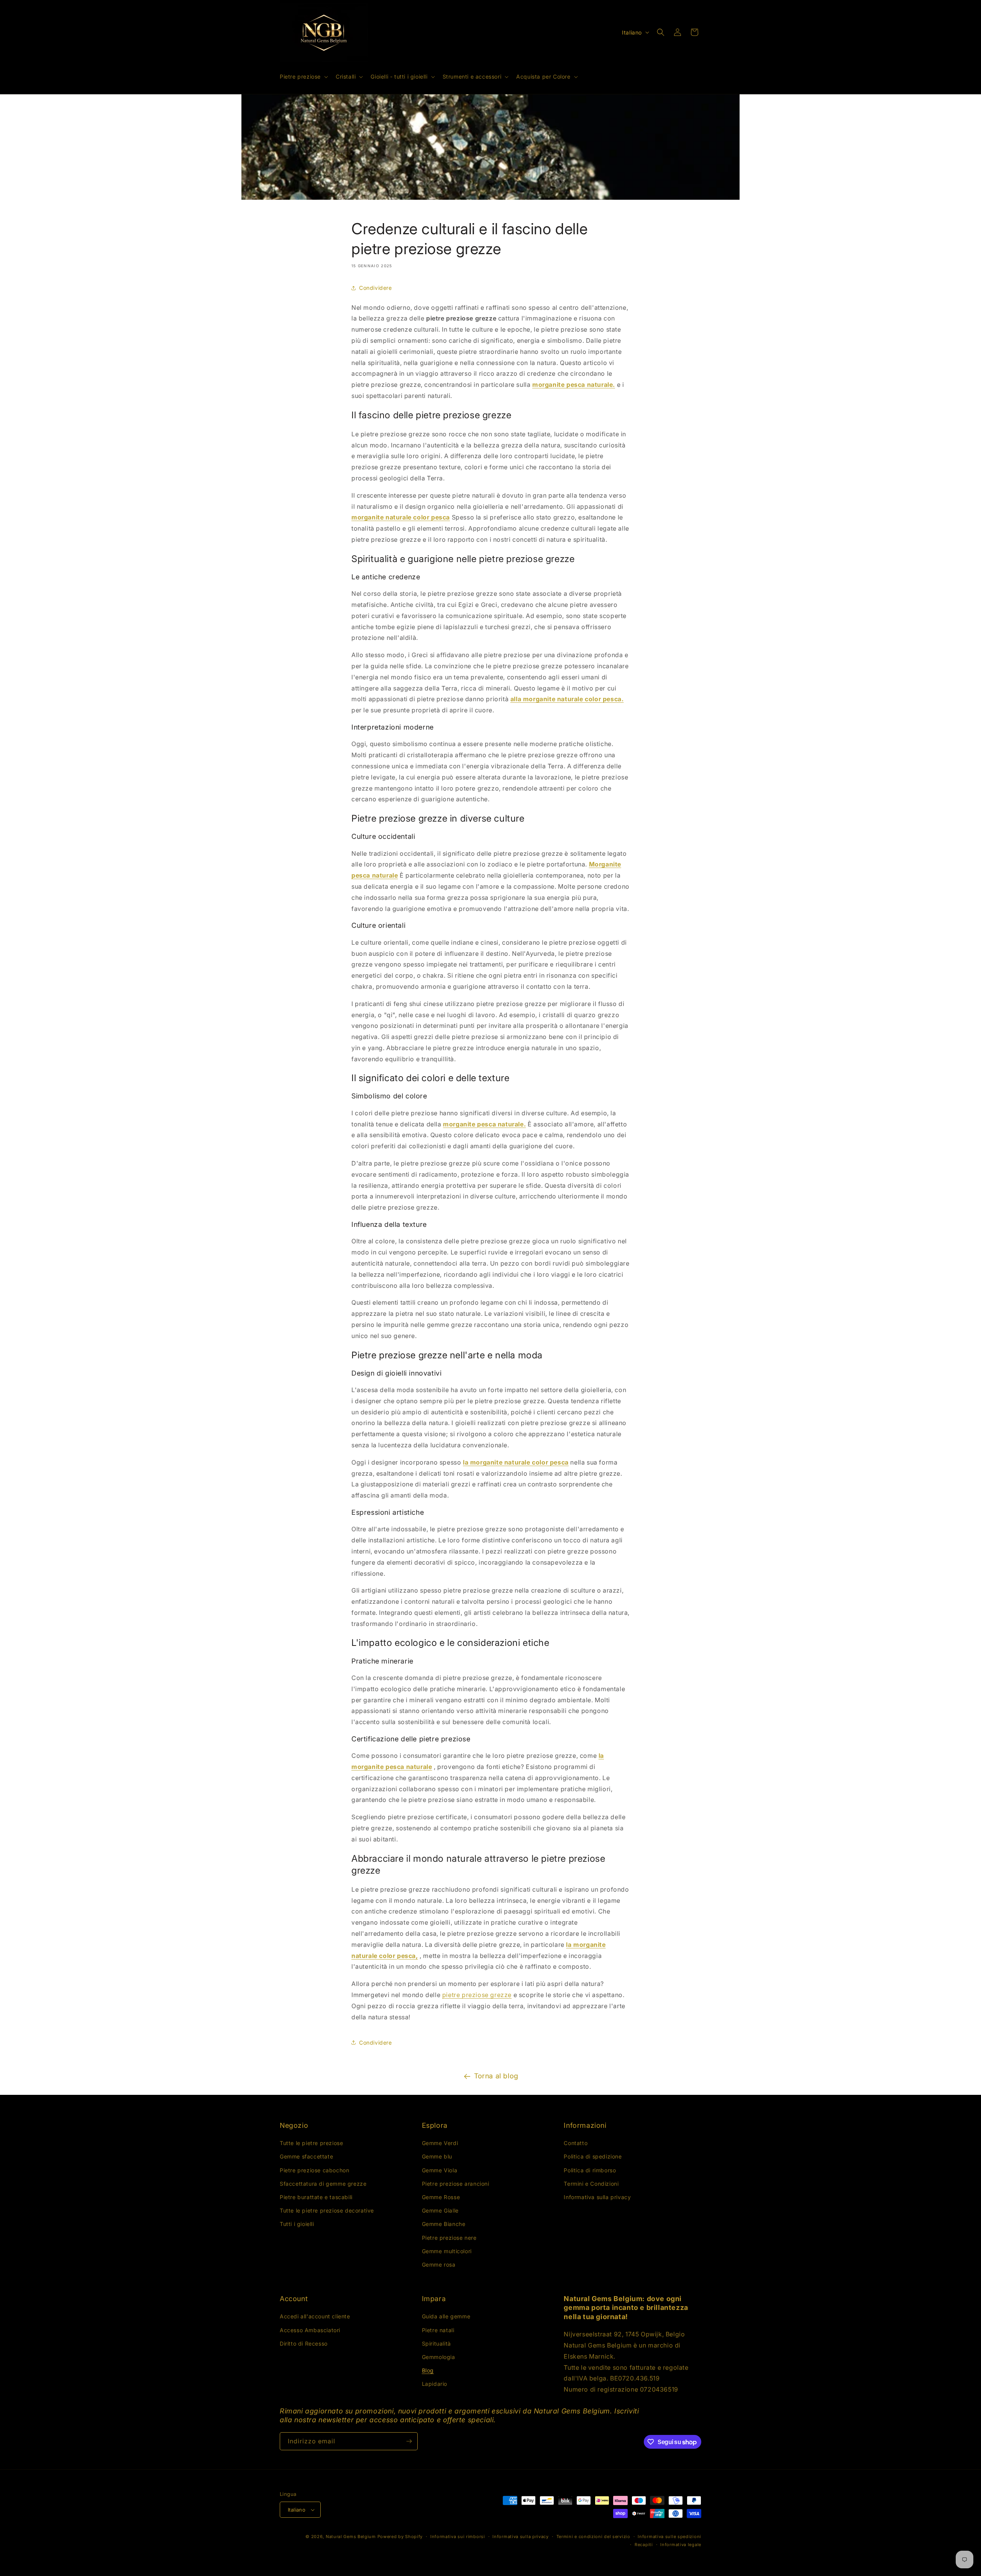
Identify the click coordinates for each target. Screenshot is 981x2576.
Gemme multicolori (447, 2251)
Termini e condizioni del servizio (593, 2537)
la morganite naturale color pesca (516, 1462)
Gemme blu (437, 2156)
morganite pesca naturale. (574, 385)
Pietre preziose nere (449, 2238)
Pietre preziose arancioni (456, 2184)
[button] (303, 77)
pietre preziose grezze (477, 1995)
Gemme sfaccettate (306, 2156)
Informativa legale (681, 2545)
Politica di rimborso (590, 2170)
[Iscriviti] (409, 2441)
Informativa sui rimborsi (458, 2537)
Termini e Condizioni (591, 2184)
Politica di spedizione (593, 2156)
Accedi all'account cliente (315, 2316)
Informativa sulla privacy (597, 2197)
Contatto (576, 2143)
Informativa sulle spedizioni (669, 2537)
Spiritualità (436, 2343)
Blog (428, 2370)
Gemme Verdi (440, 2143)
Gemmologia (439, 2357)
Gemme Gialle (440, 2210)
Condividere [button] (376, 288)
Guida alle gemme (446, 2316)
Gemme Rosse (441, 2197)
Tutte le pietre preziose (311, 2143)
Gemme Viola (440, 2170)
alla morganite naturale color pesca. (567, 699)
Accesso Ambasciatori (310, 2330)
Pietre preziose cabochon (314, 2170)
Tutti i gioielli (297, 2224)
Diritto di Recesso (304, 2343)
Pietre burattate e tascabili (316, 2197)
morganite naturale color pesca (401, 517)
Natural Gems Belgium (351, 2537)
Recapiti (644, 2545)
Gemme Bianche (444, 2224)
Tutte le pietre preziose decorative (327, 2210)
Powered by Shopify (400, 2537)
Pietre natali (438, 2330)
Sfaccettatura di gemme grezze (323, 2184)
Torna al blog (496, 2076)
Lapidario (435, 2384)
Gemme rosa (439, 2264)
